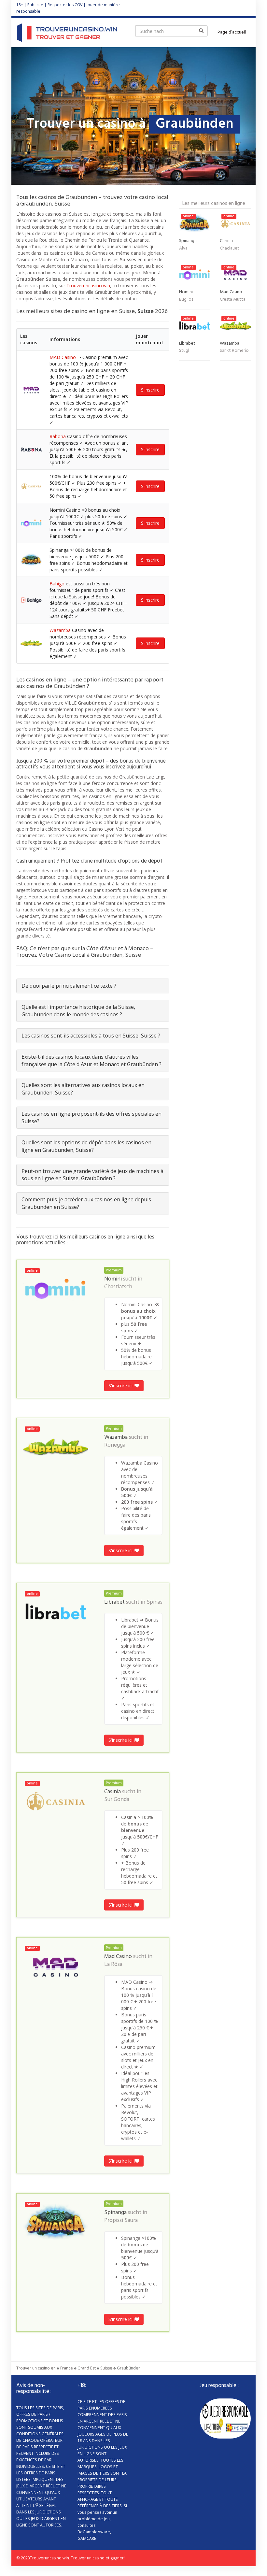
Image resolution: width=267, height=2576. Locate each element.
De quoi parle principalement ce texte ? (69, 986)
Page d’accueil (232, 32)
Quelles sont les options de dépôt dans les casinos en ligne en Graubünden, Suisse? (86, 1146)
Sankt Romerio (234, 351)
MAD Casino (63, 357)
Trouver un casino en (36, 2368)
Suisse (106, 2368)
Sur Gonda (117, 1800)
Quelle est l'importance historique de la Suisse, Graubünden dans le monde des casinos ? (78, 1011)
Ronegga (115, 1445)
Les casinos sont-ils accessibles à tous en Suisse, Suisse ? (91, 1036)
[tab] (93, 986)
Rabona (58, 436)
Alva (183, 248)
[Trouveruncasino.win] (67, 33)
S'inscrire (150, 390)
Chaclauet (230, 248)
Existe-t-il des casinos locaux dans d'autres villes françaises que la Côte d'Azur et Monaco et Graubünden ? (91, 1060)
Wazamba (60, 630)
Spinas (155, 1602)
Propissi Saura (121, 2221)
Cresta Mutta (233, 300)
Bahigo (57, 584)
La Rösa (113, 1965)
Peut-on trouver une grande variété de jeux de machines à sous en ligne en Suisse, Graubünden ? (92, 1175)
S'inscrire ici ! (122, 1386)
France (67, 2368)
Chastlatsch (118, 1287)
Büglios (186, 300)
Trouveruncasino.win (88, 286)
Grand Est (87, 2368)
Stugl (184, 351)
